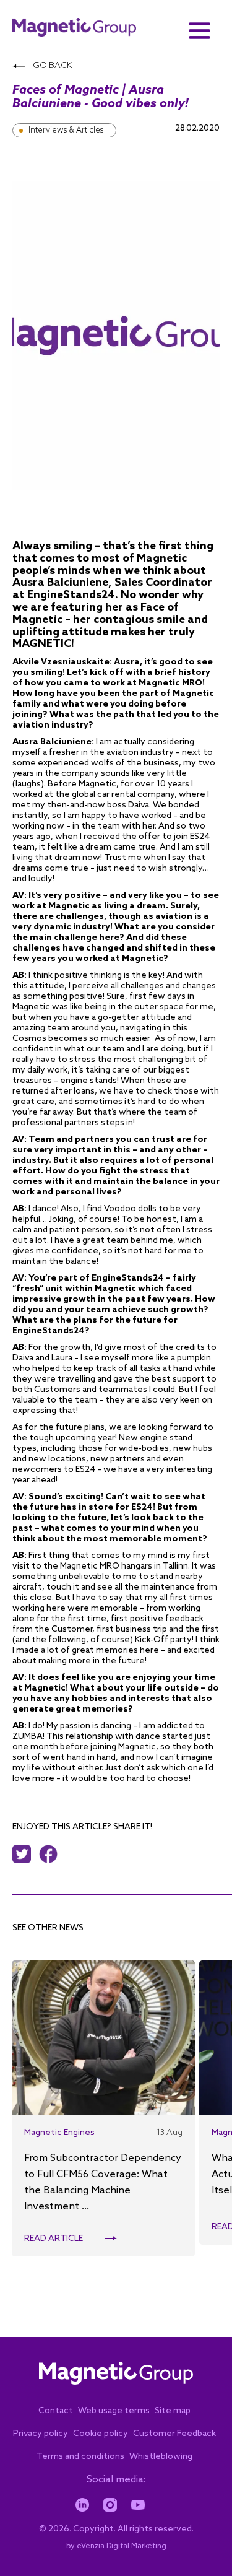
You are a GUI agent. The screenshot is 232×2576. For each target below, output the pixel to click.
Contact (56, 2411)
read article (54, 2239)
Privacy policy (41, 2434)
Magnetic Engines (59, 2133)
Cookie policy (101, 2434)
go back (51, 66)
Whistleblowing (161, 2457)
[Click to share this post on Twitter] (25, 1854)
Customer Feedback (174, 2434)
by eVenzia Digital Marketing (116, 2546)
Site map (173, 2411)
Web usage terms (114, 2411)
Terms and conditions (80, 2457)
